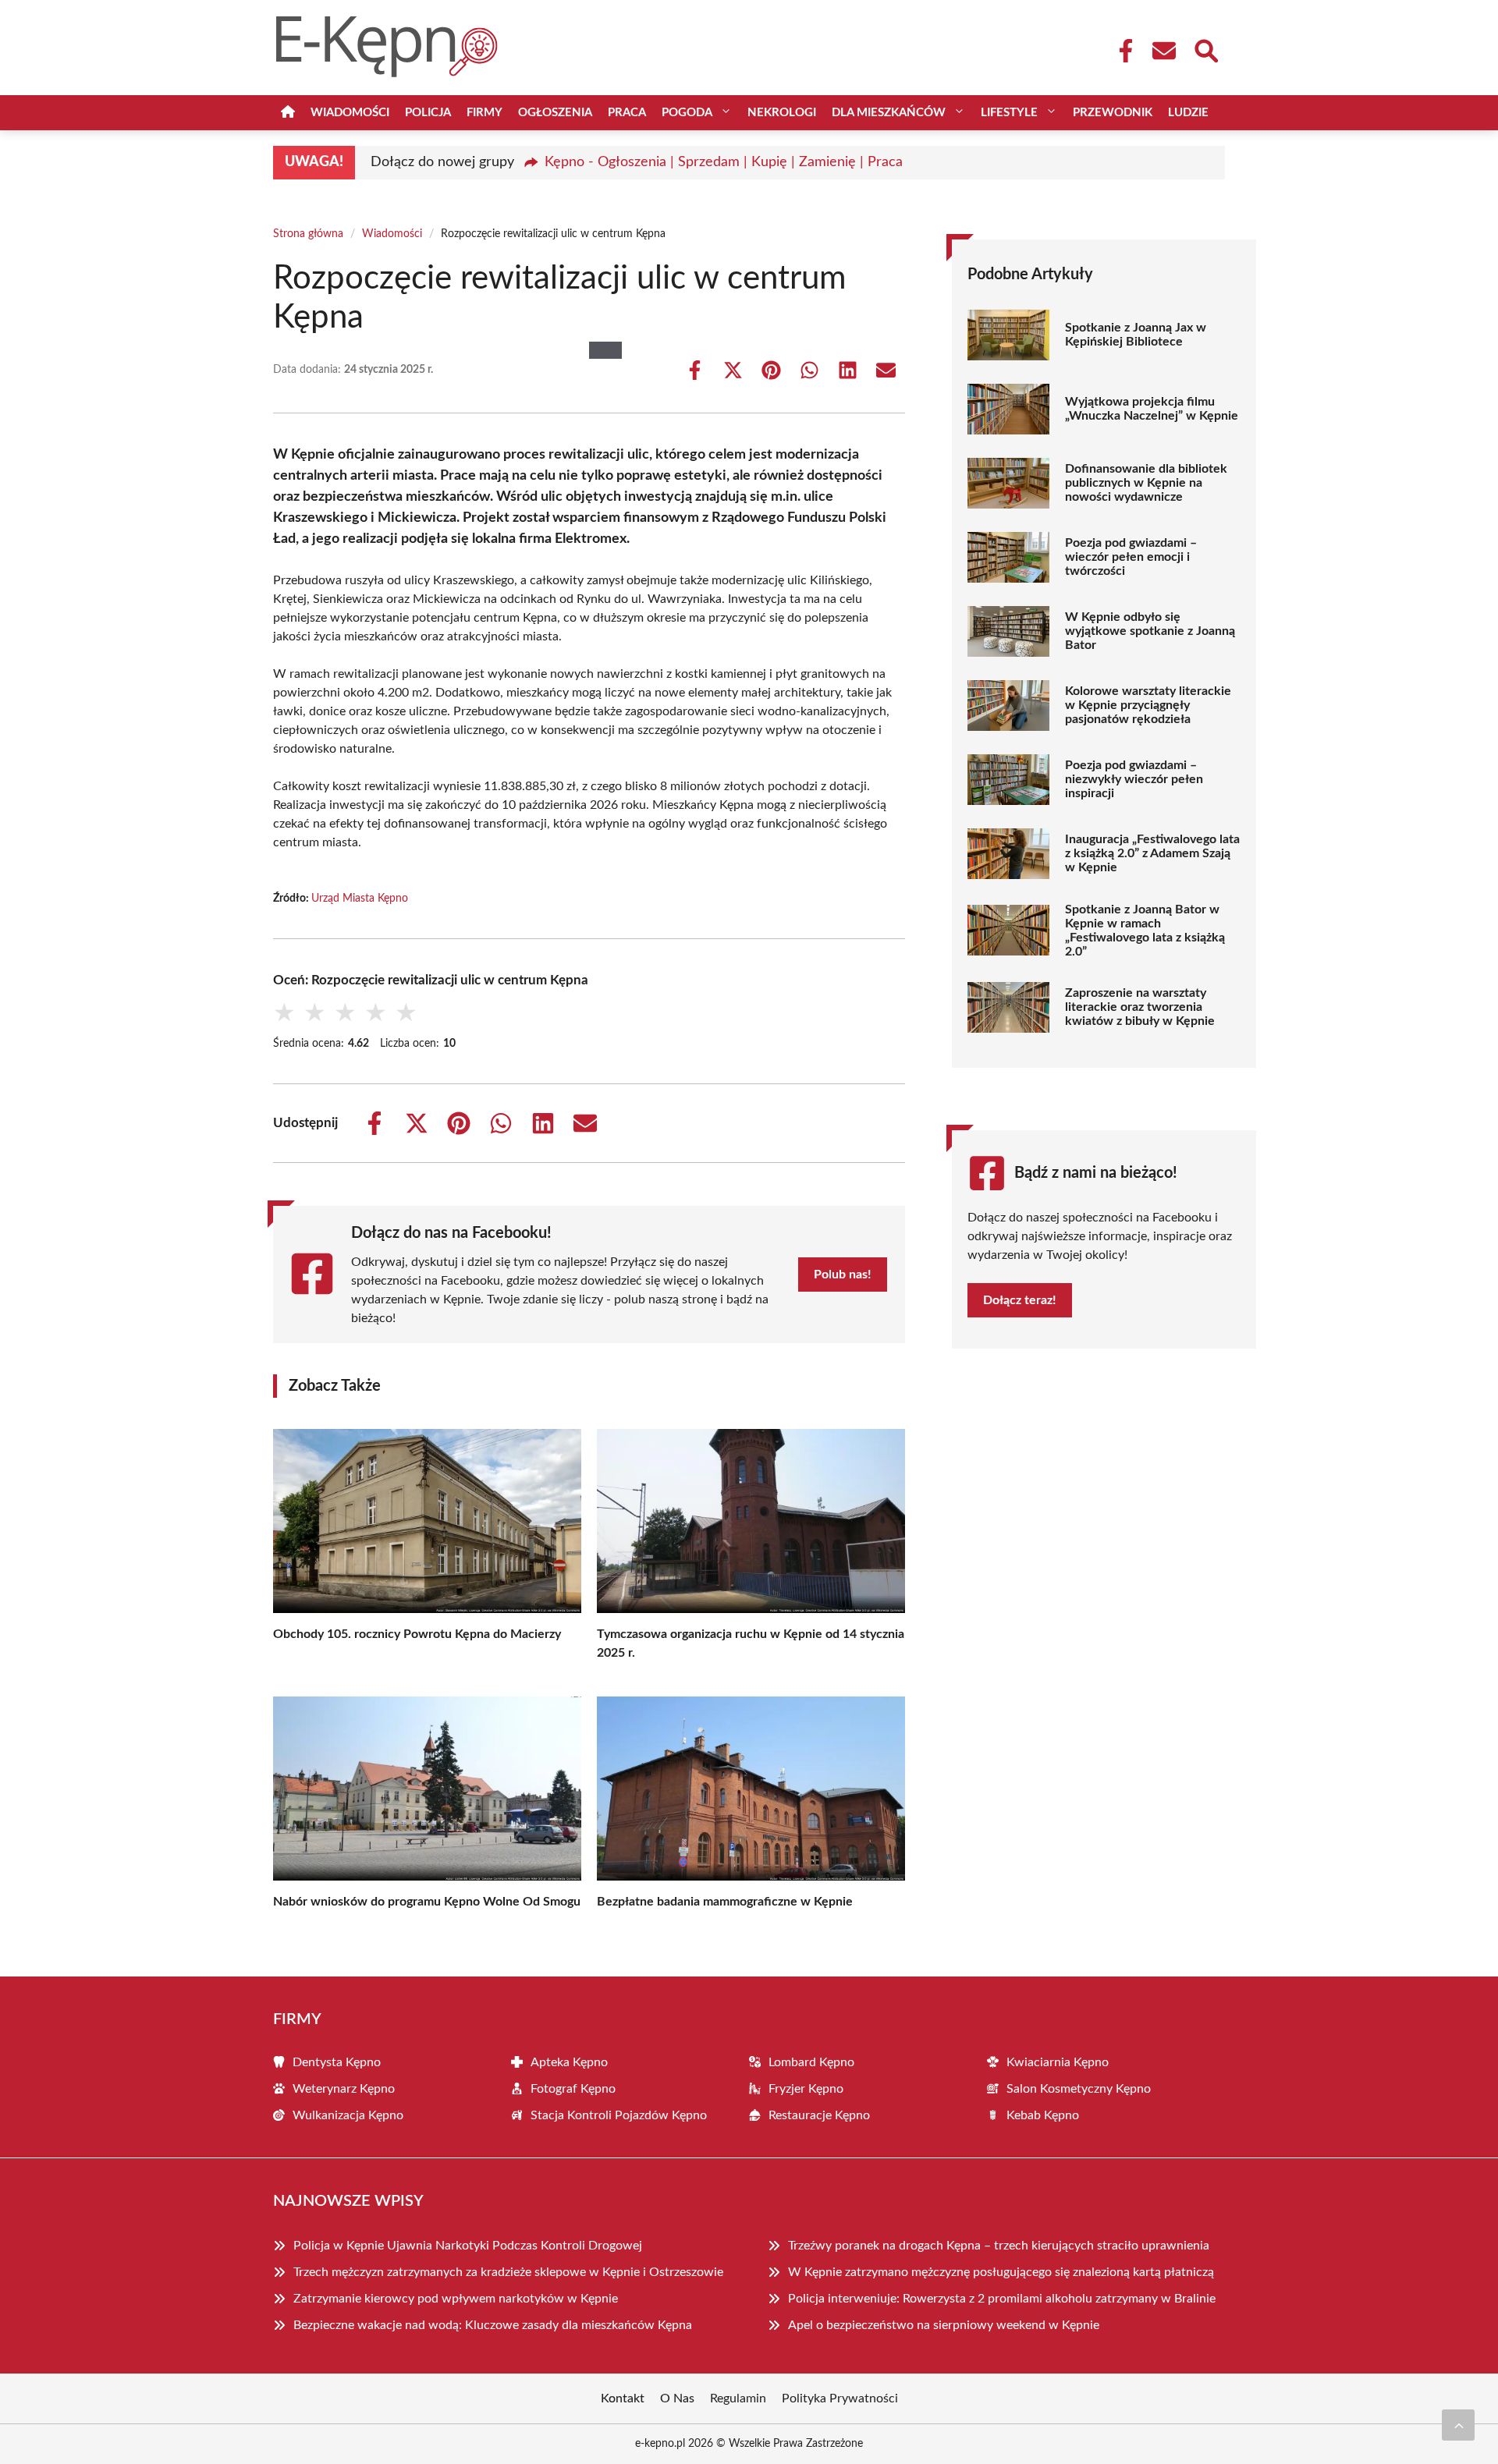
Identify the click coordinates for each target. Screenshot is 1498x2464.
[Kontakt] (1163, 51)
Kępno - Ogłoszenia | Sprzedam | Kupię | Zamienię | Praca (724, 162)
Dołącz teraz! (1020, 1300)
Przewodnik (1113, 113)
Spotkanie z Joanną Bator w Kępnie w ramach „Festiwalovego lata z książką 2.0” (1145, 931)
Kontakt (623, 2398)
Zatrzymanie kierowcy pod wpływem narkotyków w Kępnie (456, 2299)
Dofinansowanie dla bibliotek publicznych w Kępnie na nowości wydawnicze (1146, 483)
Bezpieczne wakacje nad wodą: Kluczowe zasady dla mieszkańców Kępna (493, 2325)
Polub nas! (843, 1275)
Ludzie (1188, 113)
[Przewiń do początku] (1458, 2425)
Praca (627, 113)
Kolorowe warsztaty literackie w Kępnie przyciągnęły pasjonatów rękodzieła (1148, 705)
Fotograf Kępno (573, 2089)
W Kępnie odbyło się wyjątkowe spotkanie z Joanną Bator (1150, 631)
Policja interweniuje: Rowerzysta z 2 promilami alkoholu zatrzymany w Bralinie (1002, 2299)
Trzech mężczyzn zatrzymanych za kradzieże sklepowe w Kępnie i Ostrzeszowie (508, 2272)
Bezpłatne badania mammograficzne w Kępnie (725, 1902)
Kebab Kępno (1043, 2115)
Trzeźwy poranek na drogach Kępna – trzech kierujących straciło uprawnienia (999, 2246)
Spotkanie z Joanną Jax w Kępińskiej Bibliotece (1136, 335)
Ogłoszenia (555, 113)
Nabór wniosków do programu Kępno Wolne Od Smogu (427, 1902)
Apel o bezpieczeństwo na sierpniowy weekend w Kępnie (944, 2325)
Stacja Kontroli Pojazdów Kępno (619, 2115)
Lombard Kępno (811, 2062)
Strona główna (308, 234)
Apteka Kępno (569, 2062)
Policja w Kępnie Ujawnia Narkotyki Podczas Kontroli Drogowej (468, 2246)
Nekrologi (782, 113)
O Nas (677, 2398)
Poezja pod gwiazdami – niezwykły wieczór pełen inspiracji (1134, 779)
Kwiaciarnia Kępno (1058, 2062)
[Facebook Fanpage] (1121, 51)
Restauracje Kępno (819, 2115)
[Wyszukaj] (1205, 49)
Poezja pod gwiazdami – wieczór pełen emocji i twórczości (1131, 557)
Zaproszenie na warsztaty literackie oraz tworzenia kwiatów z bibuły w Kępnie (1140, 1007)
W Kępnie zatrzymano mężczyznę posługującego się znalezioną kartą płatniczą (1001, 2272)
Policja (428, 113)
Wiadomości (350, 113)
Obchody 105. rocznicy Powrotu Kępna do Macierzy (417, 1634)
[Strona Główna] (288, 113)
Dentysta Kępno (337, 2062)
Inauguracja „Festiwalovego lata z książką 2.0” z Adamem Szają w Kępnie (1152, 853)
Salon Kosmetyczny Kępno (1079, 2089)
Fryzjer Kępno (806, 2089)
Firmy (485, 113)
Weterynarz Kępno (344, 2089)
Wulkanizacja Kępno (348, 2115)
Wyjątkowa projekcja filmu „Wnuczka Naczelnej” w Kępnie (1152, 409)
